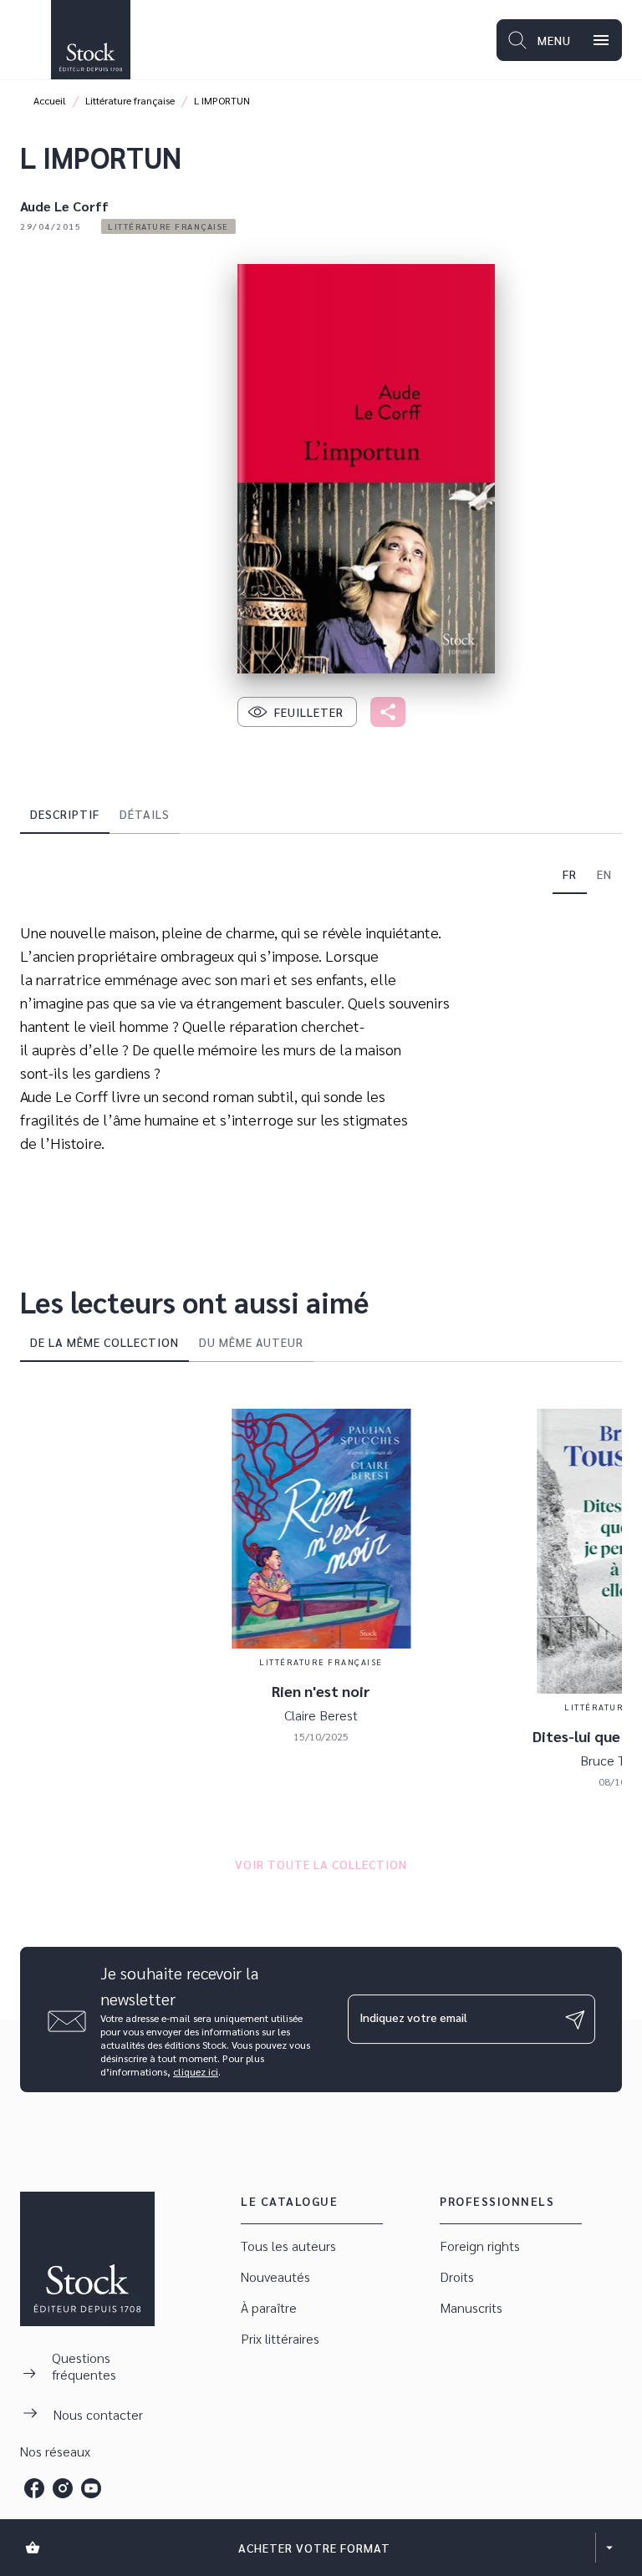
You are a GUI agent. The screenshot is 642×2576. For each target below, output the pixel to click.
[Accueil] (90, 40)
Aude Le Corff (64, 206)
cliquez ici (196, 2071)
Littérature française (130, 100)
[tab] (65, 814)
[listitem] (34, 2488)
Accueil (50, 100)
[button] (168, 226)
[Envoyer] (575, 2020)
